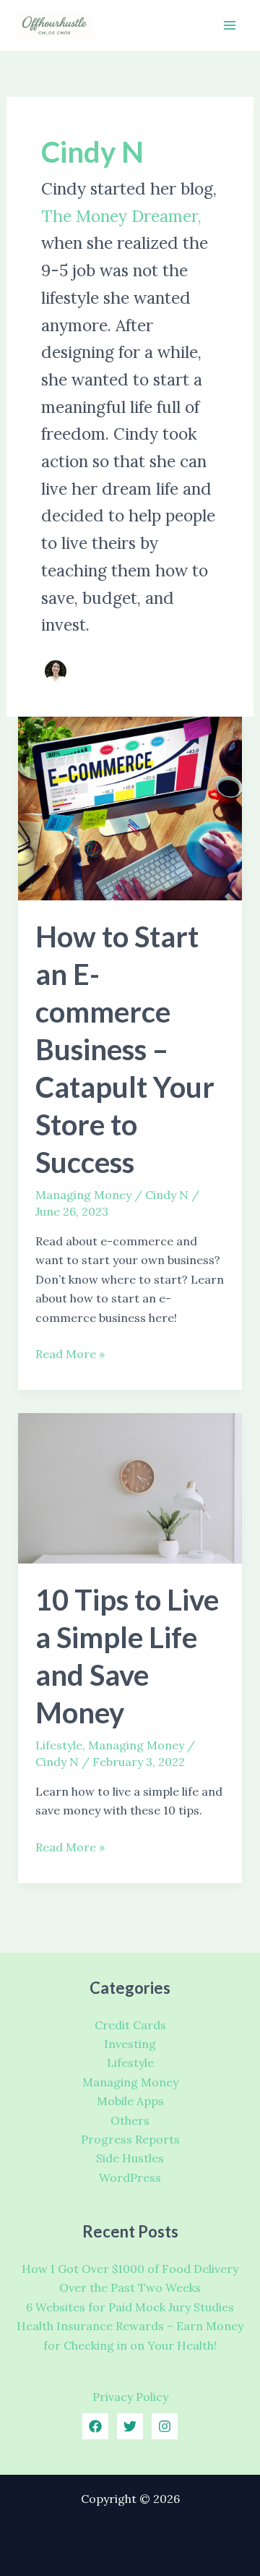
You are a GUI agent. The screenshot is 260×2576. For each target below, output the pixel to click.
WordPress (130, 2178)
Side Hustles (130, 2158)
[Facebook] (95, 2426)
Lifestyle (59, 1745)
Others (130, 2120)
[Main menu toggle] (230, 25)
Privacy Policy (130, 2397)
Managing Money (83, 1195)
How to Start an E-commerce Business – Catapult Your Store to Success (125, 1049)
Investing (130, 2044)
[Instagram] (165, 2426)
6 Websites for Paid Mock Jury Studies (130, 2307)
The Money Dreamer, (121, 216)
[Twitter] (130, 2426)
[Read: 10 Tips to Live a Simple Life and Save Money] (130, 1487)
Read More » (70, 1355)
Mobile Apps (130, 2101)
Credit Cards (130, 2025)
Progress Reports (130, 2139)
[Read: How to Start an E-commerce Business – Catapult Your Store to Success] (130, 807)
